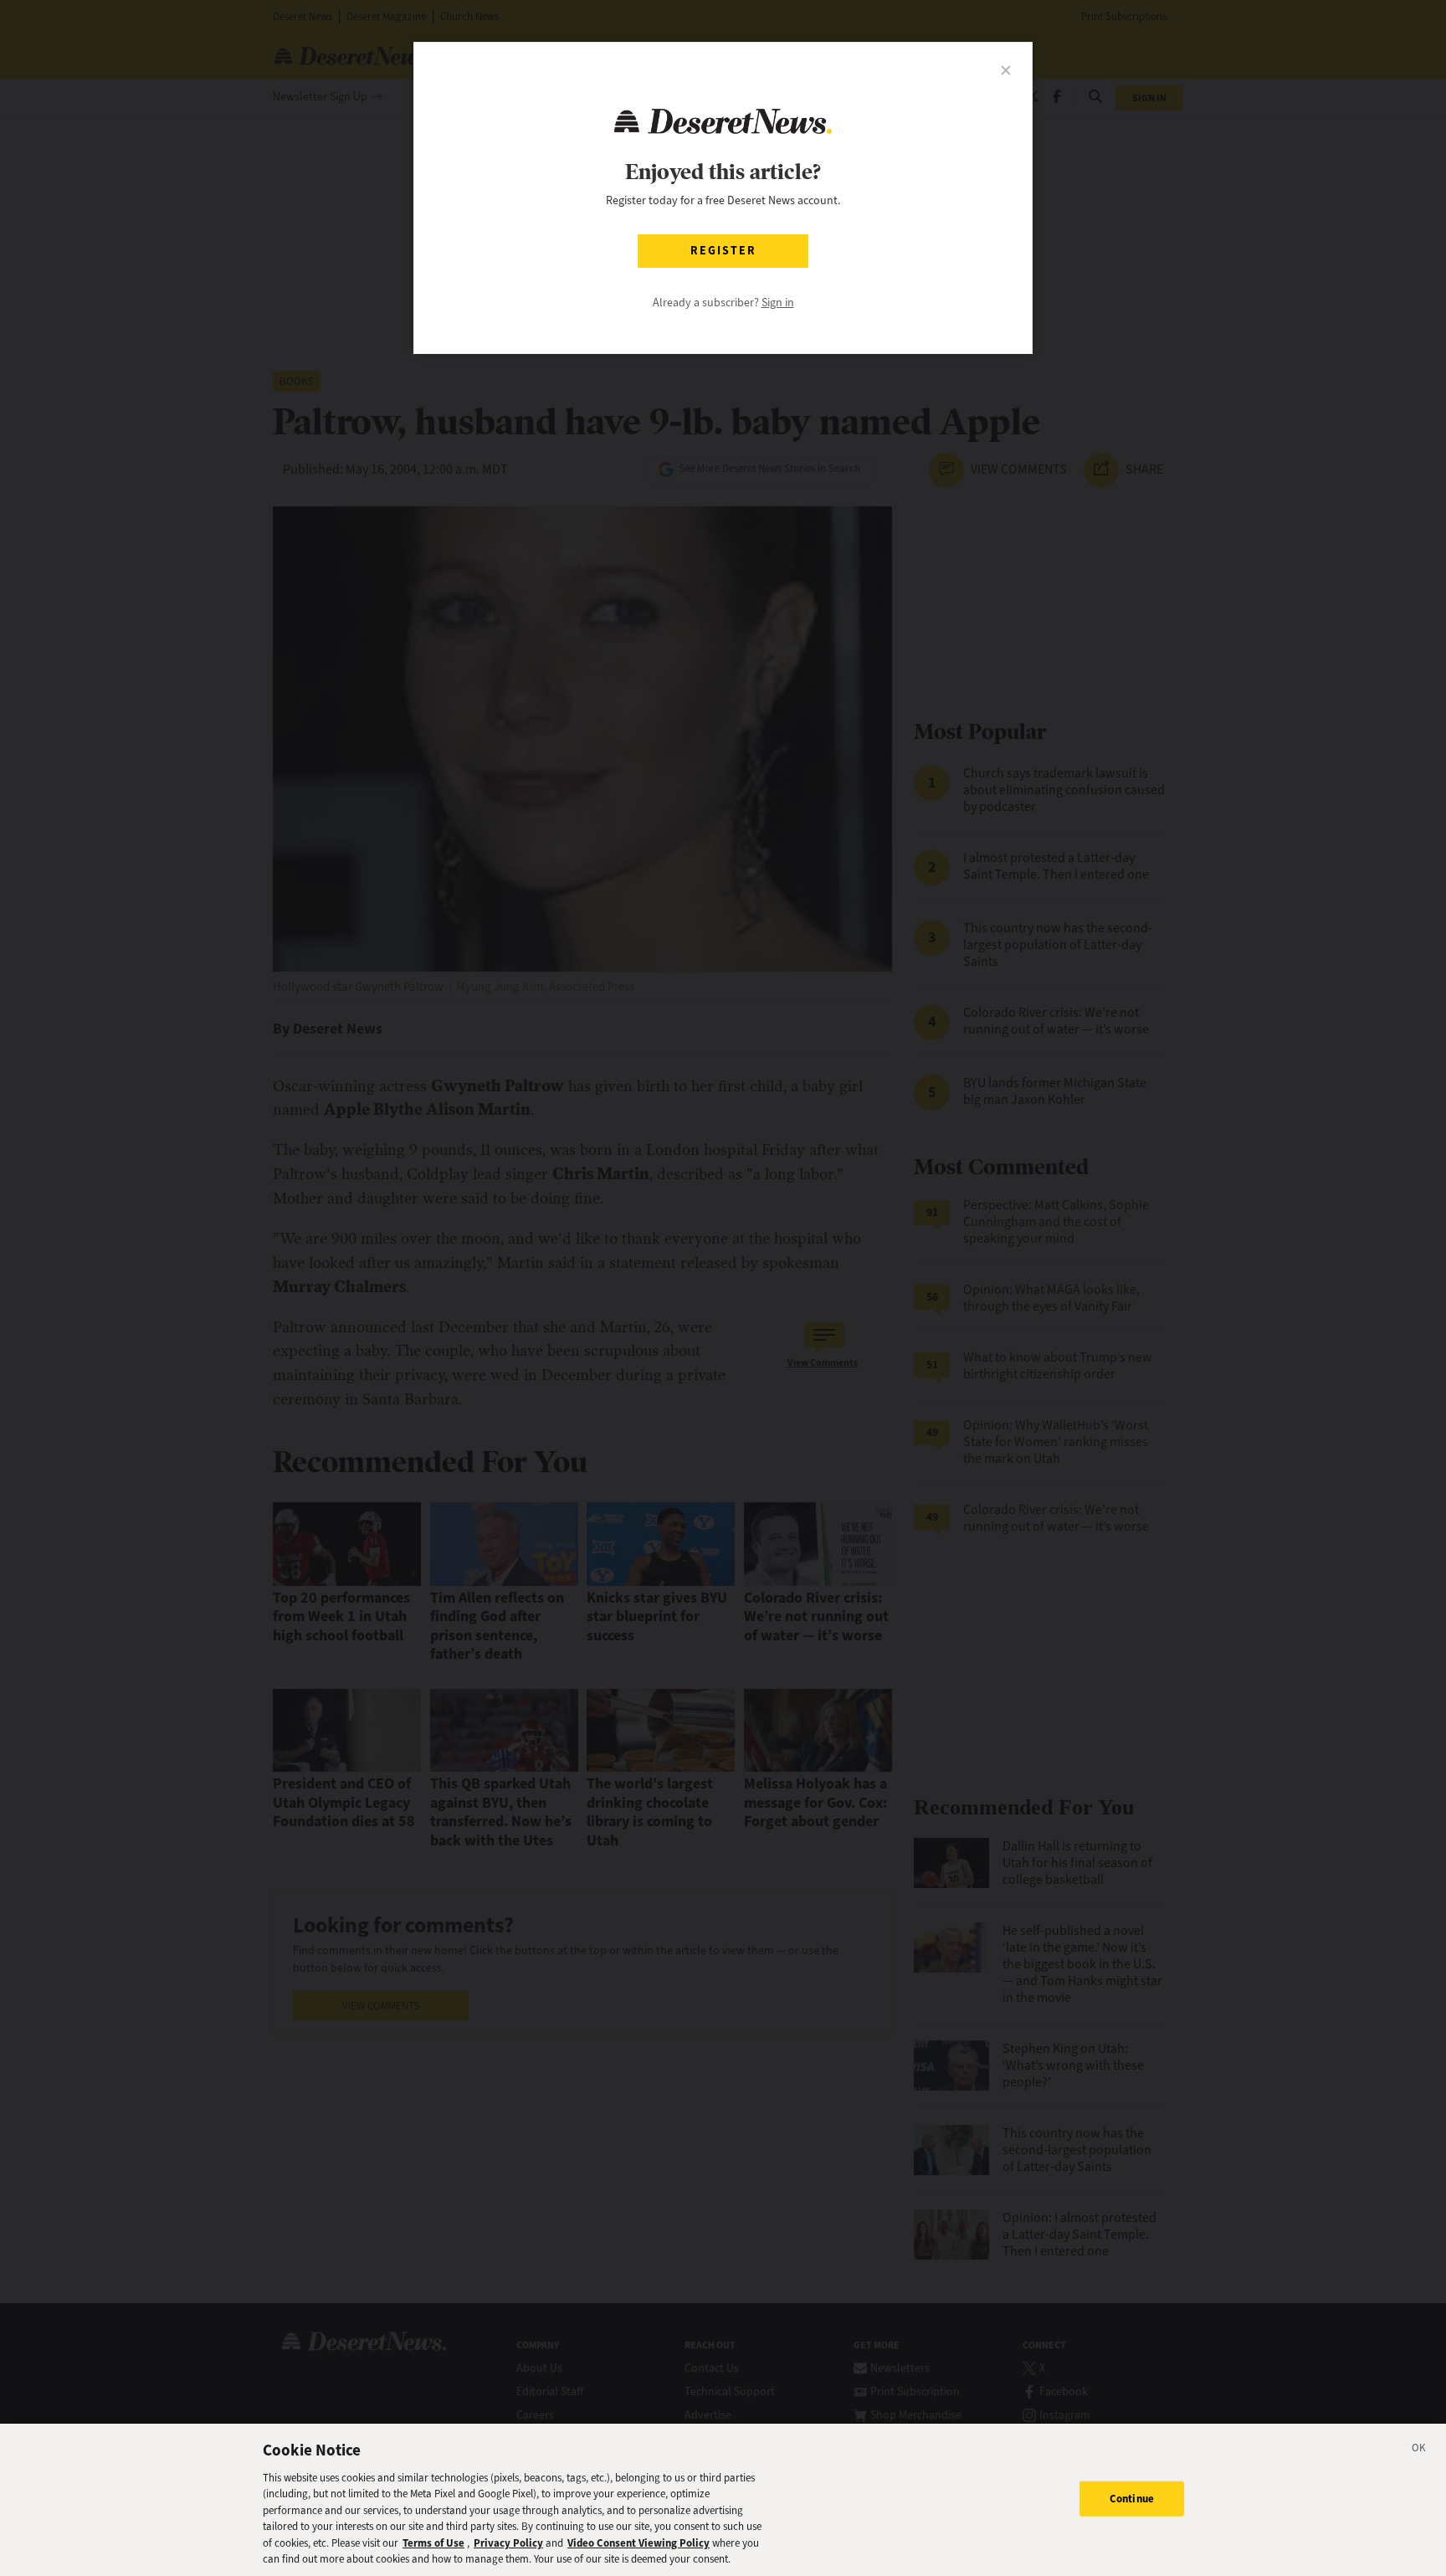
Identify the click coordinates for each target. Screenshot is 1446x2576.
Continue (1132, 2499)
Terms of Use (433, 2543)
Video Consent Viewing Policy (638, 2543)
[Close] (1419, 2450)
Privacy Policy (508, 2543)
